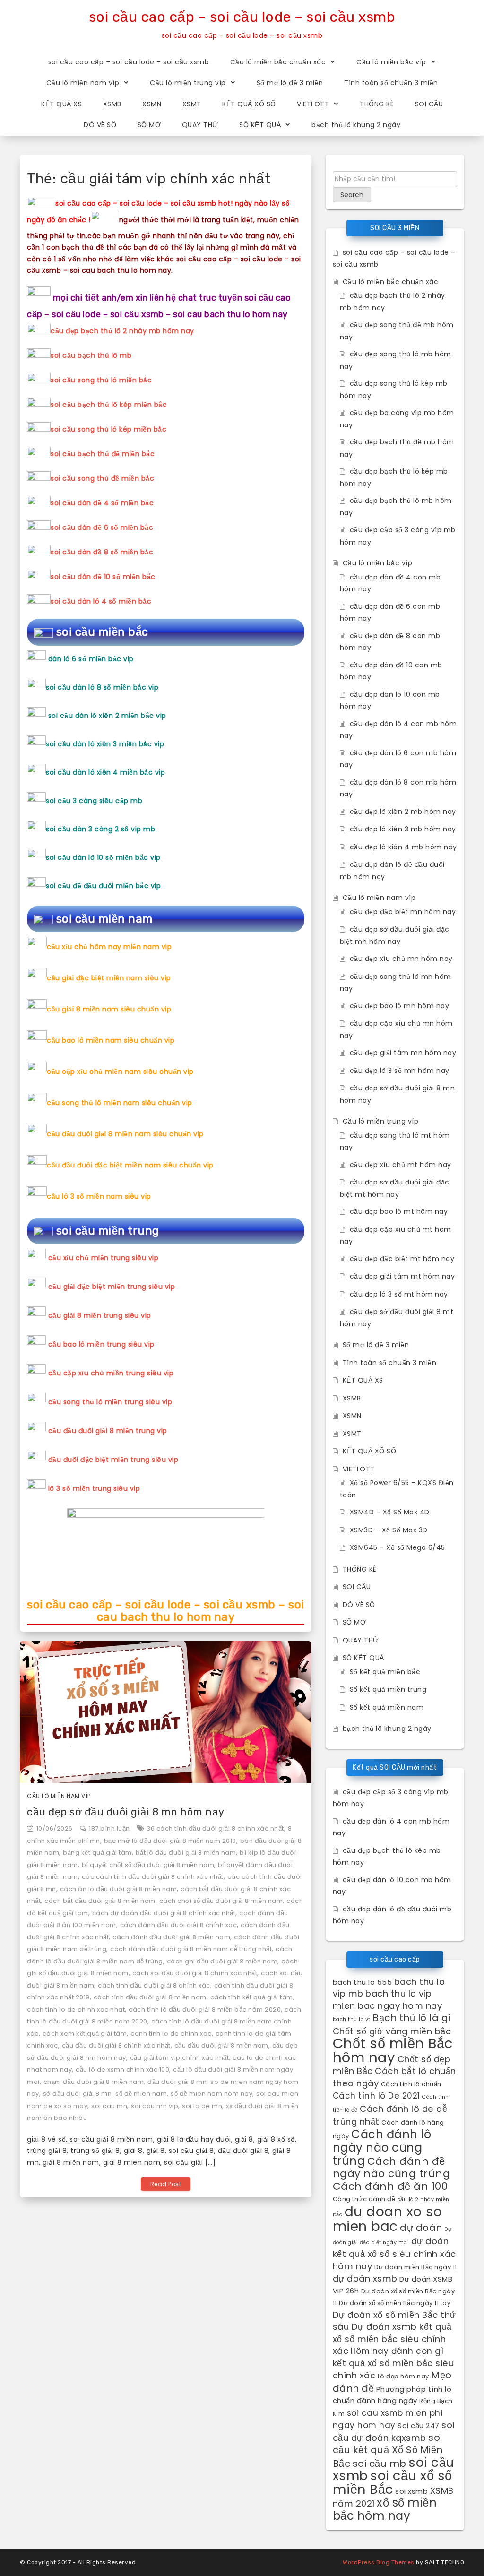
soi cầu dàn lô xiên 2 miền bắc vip (107, 716)
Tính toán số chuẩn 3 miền (391, 83)
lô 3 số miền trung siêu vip (94, 1488)
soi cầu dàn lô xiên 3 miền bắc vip (105, 744)
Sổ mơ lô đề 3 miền (290, 83)
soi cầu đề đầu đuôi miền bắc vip (103, 886)
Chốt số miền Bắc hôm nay (393, 2050)
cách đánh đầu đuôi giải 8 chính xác (179, 1925)
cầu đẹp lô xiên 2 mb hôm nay (403, 812)
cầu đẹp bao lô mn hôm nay (400, 1006)
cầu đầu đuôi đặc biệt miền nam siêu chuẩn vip (130, 1165)
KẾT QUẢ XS (61, 104)
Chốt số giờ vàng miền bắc (392, 2031)
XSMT (192, 104)
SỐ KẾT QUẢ (260, 125)
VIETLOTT (313, 104)
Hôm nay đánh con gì (397, 2351)
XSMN (152, 104)
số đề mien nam (141, 2094)
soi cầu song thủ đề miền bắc (102, 478)
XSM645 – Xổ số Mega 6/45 (398, 1547)
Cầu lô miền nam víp (83, 83)
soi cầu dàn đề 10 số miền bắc (103, 577)
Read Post (166, 2184)
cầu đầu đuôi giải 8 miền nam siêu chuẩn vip (125, 1134)
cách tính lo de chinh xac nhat (76, 2010)
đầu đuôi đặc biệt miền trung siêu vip (113, 1460)
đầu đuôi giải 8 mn (177, 2082)
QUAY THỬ (200, 125)
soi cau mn (109, 2106)
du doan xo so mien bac (388, 2219)
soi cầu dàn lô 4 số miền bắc (101, 601)
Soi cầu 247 (419, 2425)
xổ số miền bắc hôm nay (385, 2509)
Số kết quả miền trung (388, 1689)
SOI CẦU (429, 104)
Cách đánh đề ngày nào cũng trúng (392, 2168)
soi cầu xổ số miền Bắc (393, 2482)
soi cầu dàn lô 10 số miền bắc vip (103, 857)
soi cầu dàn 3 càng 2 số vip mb (100, 829)
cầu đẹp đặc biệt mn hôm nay (403, 912)
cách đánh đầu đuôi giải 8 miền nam (171, 1937)
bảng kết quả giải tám (97, 1853)
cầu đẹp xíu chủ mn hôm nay (401, 959)
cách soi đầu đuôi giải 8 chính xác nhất (195, 1973)
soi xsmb (411, 2491)
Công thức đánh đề (364, 2199)
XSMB (112, 104)
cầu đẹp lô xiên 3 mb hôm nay (403, 829)
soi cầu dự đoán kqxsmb (394, 2431)
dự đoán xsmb (365, 2278)
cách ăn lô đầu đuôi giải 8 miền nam (119, 1889)
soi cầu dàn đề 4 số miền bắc (102, 503)
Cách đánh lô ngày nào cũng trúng (382, 2148)
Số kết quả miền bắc (385, 1672)
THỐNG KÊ (377, 104)
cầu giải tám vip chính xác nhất (180, 2058)
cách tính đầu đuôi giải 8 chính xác (154, 1985)
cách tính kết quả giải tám (252, 1997)
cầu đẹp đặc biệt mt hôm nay (402, 1259)
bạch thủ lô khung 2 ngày (356, 125)
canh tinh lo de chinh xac (171, 2034)
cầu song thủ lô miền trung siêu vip (110, 1402)
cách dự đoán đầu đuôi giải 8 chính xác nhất (164, 1913)
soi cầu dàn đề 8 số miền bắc (102, 552)
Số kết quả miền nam (387, 1707)
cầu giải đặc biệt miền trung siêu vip (112, 1287)
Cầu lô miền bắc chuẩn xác (278, 62)
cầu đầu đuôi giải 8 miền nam (221, 2045)
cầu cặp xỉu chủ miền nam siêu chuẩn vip (120, 1072)
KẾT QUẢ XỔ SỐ (249, 104)
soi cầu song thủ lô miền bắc (101, 380)
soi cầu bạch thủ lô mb (91, 355)
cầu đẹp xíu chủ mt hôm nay (401, 1165)
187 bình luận (109, 1828)
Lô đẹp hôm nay (403, 2376)
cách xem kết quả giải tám (85, 2034)
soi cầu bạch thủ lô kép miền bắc (109, 405)
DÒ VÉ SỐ (100, 125)
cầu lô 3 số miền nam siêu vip (99, 1196)
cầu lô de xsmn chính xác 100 (122, 2070)
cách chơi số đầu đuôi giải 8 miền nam (221, 1901)
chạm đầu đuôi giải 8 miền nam (94, 2082)
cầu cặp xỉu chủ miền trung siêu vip (111, 1373)
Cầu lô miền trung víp (188, 83)
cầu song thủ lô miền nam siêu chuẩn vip (120, 1103)
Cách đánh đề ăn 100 (390, 2186)
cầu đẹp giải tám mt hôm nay (402, 1276)
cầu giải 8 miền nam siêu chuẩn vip (109, 1009)
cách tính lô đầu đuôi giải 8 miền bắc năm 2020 (205, 2010)
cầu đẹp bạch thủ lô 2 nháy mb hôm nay (122, 331)
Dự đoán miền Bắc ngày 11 (416, 2267)
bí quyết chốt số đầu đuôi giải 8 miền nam (148, 1865)
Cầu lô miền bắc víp (391, 62)
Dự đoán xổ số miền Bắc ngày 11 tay (395, 2303)
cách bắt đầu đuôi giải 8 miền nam (100, 1901)
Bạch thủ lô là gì (412, 2018)
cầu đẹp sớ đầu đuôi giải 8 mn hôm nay (126, 1812)
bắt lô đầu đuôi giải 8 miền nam (186, 1853)
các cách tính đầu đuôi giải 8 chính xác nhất (153, 1877)
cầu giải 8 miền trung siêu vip (100, 1315)
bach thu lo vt (352, 2019)
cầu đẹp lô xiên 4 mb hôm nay (403, 847)
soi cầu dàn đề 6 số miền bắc (102, 527)
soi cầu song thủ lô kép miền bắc (108, 429)
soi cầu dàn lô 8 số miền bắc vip (102, 687)
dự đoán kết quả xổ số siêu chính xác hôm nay (394, 2254)
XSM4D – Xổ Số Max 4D (390, 1512)
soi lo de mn (202, 2106)
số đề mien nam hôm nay (212, 2094)
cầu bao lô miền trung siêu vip (101, 1344)
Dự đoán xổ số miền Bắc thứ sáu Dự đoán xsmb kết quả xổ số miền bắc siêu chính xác (394, 2333)
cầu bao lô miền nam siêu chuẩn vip (111, 1040)
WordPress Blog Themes (379, 2562)
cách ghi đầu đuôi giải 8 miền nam (222, 1961)
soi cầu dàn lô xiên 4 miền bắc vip (105, 772)
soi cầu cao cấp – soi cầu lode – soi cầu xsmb (242, 17)
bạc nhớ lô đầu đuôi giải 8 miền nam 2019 (170, 1841)
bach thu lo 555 (363, 1982)
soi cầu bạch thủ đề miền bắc (103, 454)
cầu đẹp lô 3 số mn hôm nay (400, 1071)
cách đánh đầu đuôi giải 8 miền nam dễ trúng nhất (191, 1949)
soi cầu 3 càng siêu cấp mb (94, 801)
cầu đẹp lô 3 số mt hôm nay (399, 1294)
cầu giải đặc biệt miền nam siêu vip (109, 978)
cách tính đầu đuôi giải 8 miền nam (150, 1997)
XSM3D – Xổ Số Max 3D (389, 1530)
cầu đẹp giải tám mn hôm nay (403, 1053)
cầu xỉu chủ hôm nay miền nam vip (109, 947)
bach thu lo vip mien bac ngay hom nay (388, 2000)
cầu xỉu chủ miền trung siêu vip (104, 1258)
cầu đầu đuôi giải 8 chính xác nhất (116, 2045)
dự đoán (421, 2228)
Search (352, 195)
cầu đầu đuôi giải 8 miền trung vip (108, 1431)
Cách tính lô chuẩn (411, 2084)
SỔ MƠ (149, 125)
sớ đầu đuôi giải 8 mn (78, 2094)
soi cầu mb (380, 2464)
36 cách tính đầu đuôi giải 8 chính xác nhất (215, 1828)
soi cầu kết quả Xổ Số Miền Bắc (388, 2451)
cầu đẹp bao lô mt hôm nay (399, 1211)
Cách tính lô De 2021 (376, 2096)
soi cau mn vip (155, 2106)
